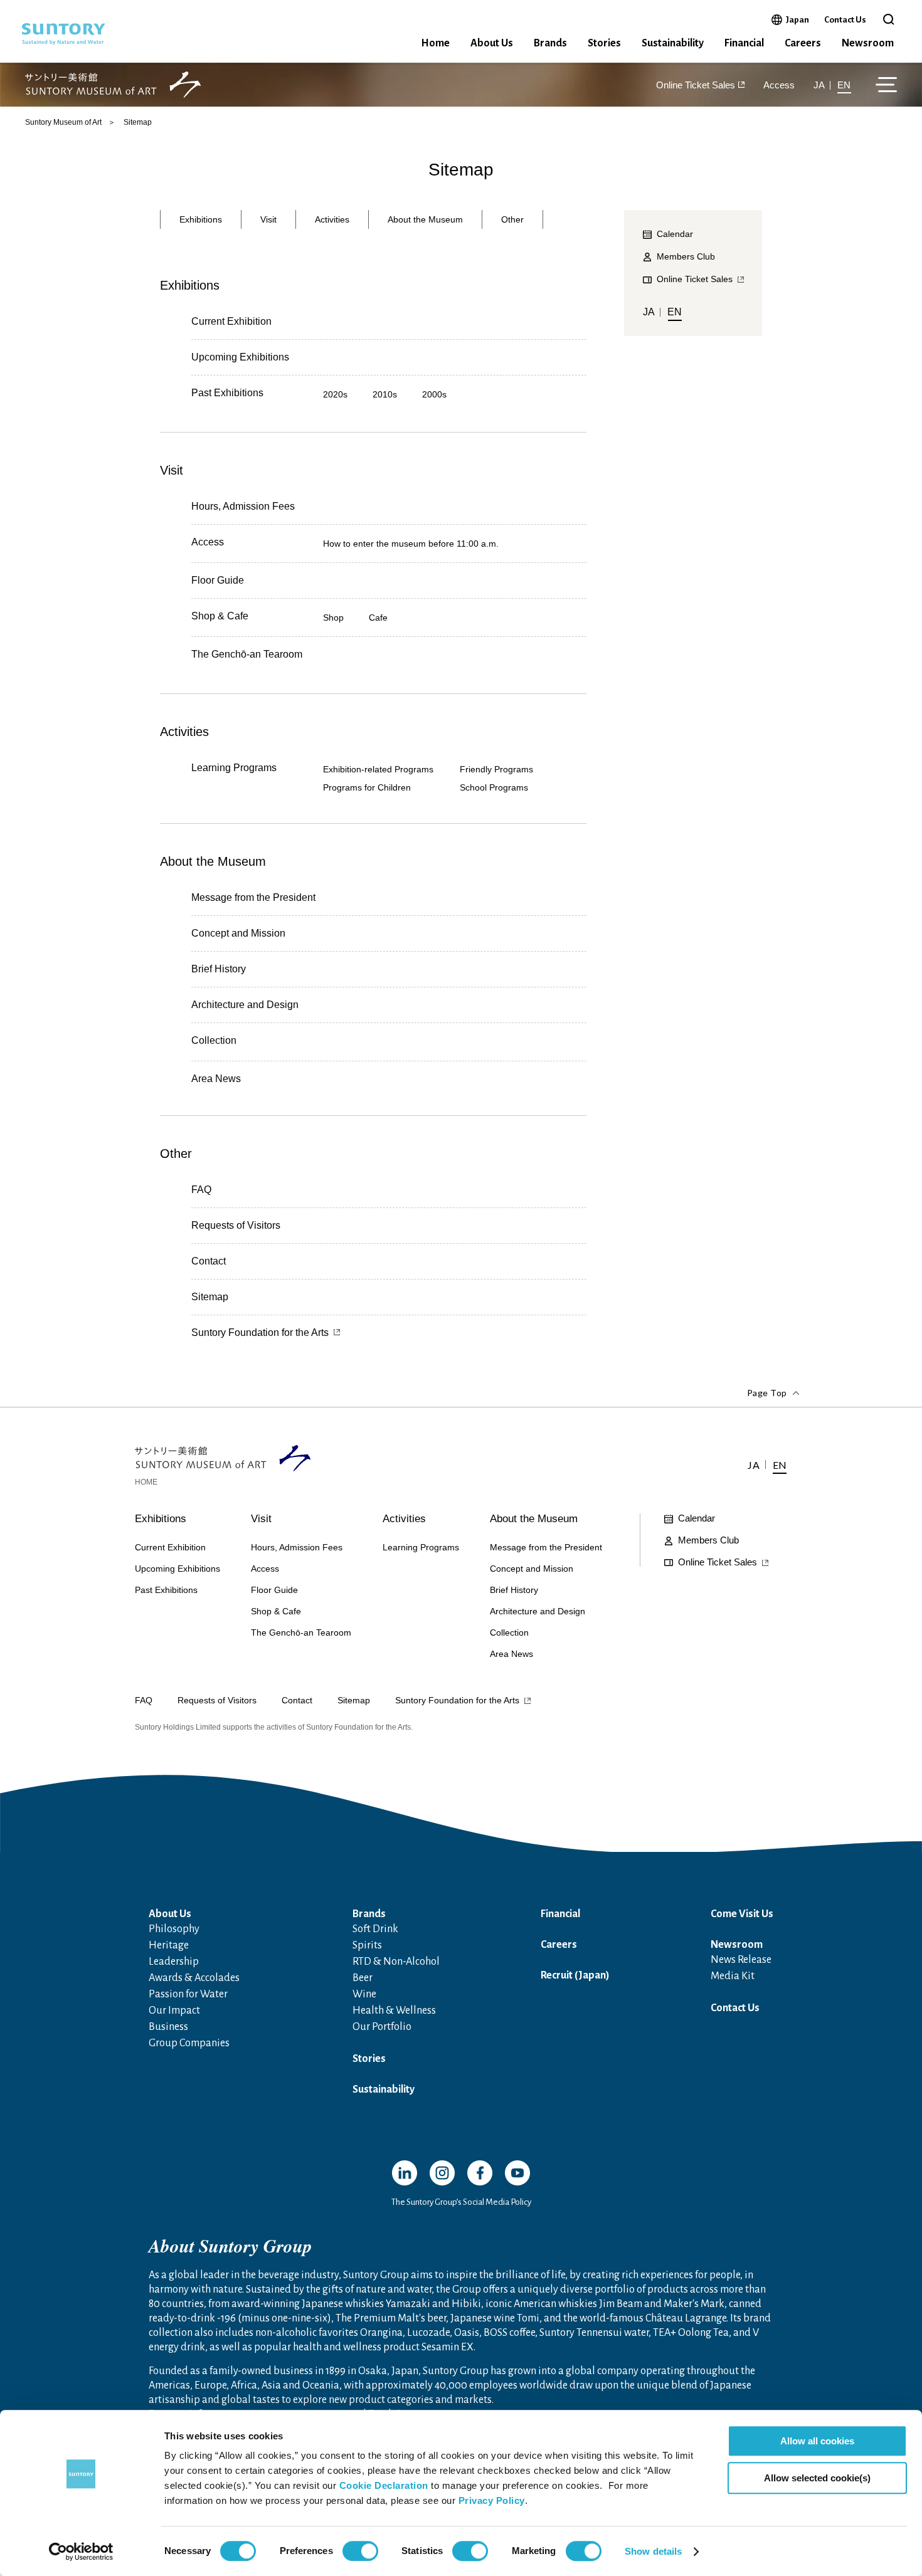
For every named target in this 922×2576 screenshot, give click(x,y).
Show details (653, 2551)
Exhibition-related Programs (378, 769)
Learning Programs (234, 768)
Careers (803, 43)
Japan (797, 19)
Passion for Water (188, 1994)
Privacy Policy (492, 2500)
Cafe (378, 618)
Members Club (686, 256)
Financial (744, 43)
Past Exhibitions (227, 393)
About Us (492, 43)
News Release (741, 1960)
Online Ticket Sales (696, 85)
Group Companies (189, 2043)
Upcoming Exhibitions (240, 357)
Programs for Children (367, 787)
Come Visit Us (742, 1914)
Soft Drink (375, 1929)
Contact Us (845, 20)
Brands (550, 43)
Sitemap (210, 1297)
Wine (364, 1994)
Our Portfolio (382, 2027)
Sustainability (673, 43)
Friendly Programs (496, 769)
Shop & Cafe (220, 616)
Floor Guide (218, 580)
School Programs (494, 787)
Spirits (367, 1945)
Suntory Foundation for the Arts (260, 1333)
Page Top (767, 1393)
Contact (209, 1261)
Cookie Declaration (384, 2485)
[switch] (360, 2551)
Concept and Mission (238, 933)
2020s (335, 394)
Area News (216, 1079)
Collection (214, 1041)
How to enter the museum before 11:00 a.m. (411, 544)
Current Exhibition (231, 321)
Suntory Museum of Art (63, 122)
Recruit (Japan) (575, 1975)
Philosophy (174, 1929)
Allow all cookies (817, 2441)
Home (435, 43)
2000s (434, 394)
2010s (385, 394)
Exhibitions (201, 219)
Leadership (174, 1962)
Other (512, 219)
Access (779, 85)
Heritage (169, 1945)
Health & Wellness (394, 2011)
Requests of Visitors (236, 1225)
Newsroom (868, 43)
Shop (333, 618)
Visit (268, 219)
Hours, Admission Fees (243, 506)
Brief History (219, 969)
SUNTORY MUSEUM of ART (113, 85)
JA (819, 85)
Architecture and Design (245, 1005)
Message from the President (253, 897)
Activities (332, 219)
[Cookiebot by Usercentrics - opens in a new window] (81, 2552)
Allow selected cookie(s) (817, 2478)
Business (168, 2027)
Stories (604, 43)
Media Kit (733, 1976)
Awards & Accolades (194, 1978)
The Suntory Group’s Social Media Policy (461, 2202)
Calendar (697, 1518)
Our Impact (174, 2011)
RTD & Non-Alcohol (396, 1962)
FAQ (201, 1190)
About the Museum (425, 219)
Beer (363, 1978)
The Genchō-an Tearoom (247, 655)
